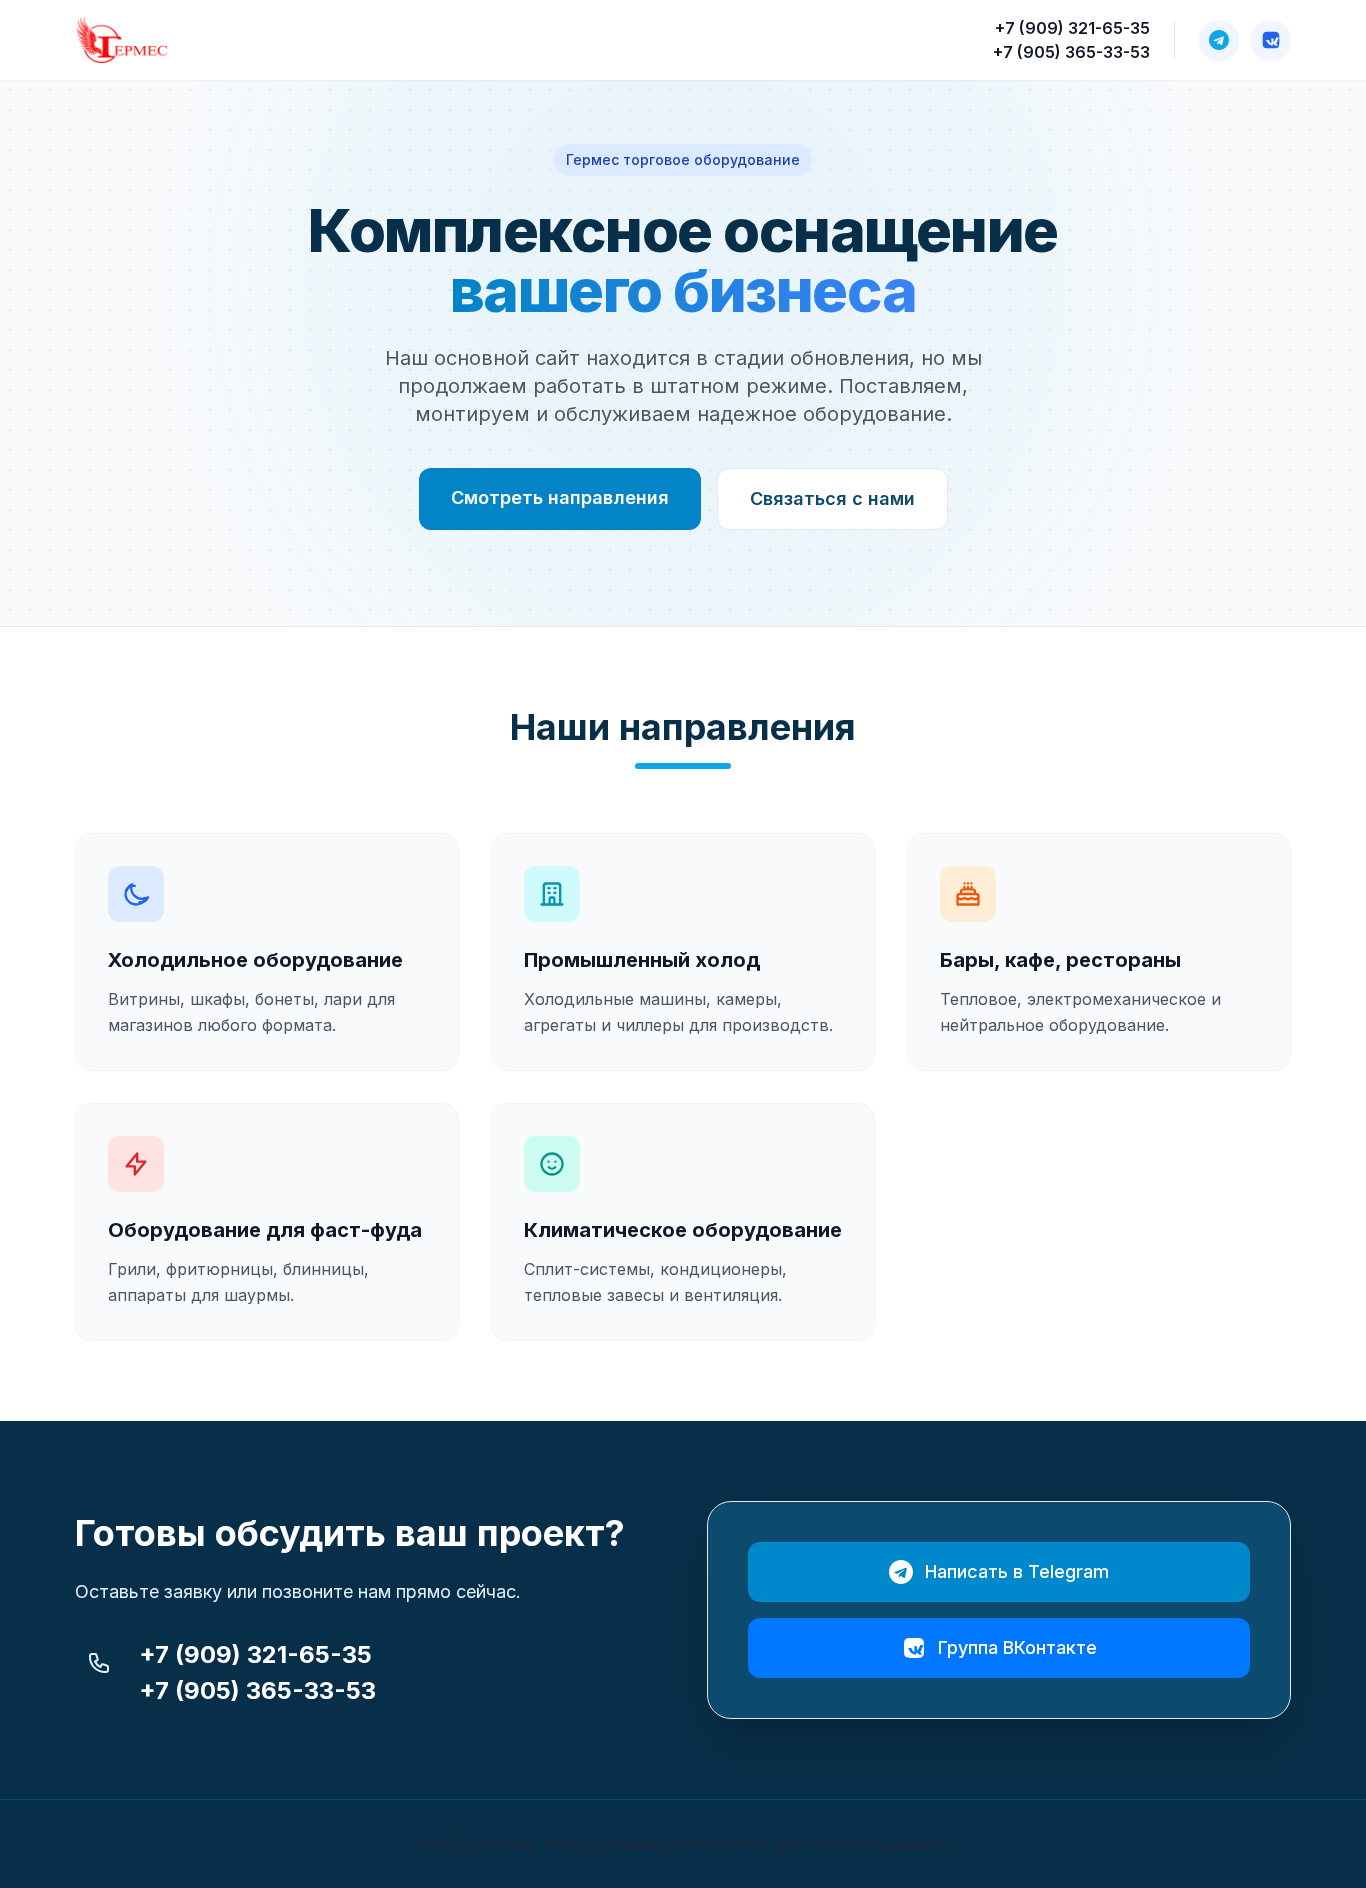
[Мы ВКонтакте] (1271, 40)
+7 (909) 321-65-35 (1072, 28)
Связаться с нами (832, 498)
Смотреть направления (560, 497)
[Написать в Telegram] (1219, 40)
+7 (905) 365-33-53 (1071, 52)
